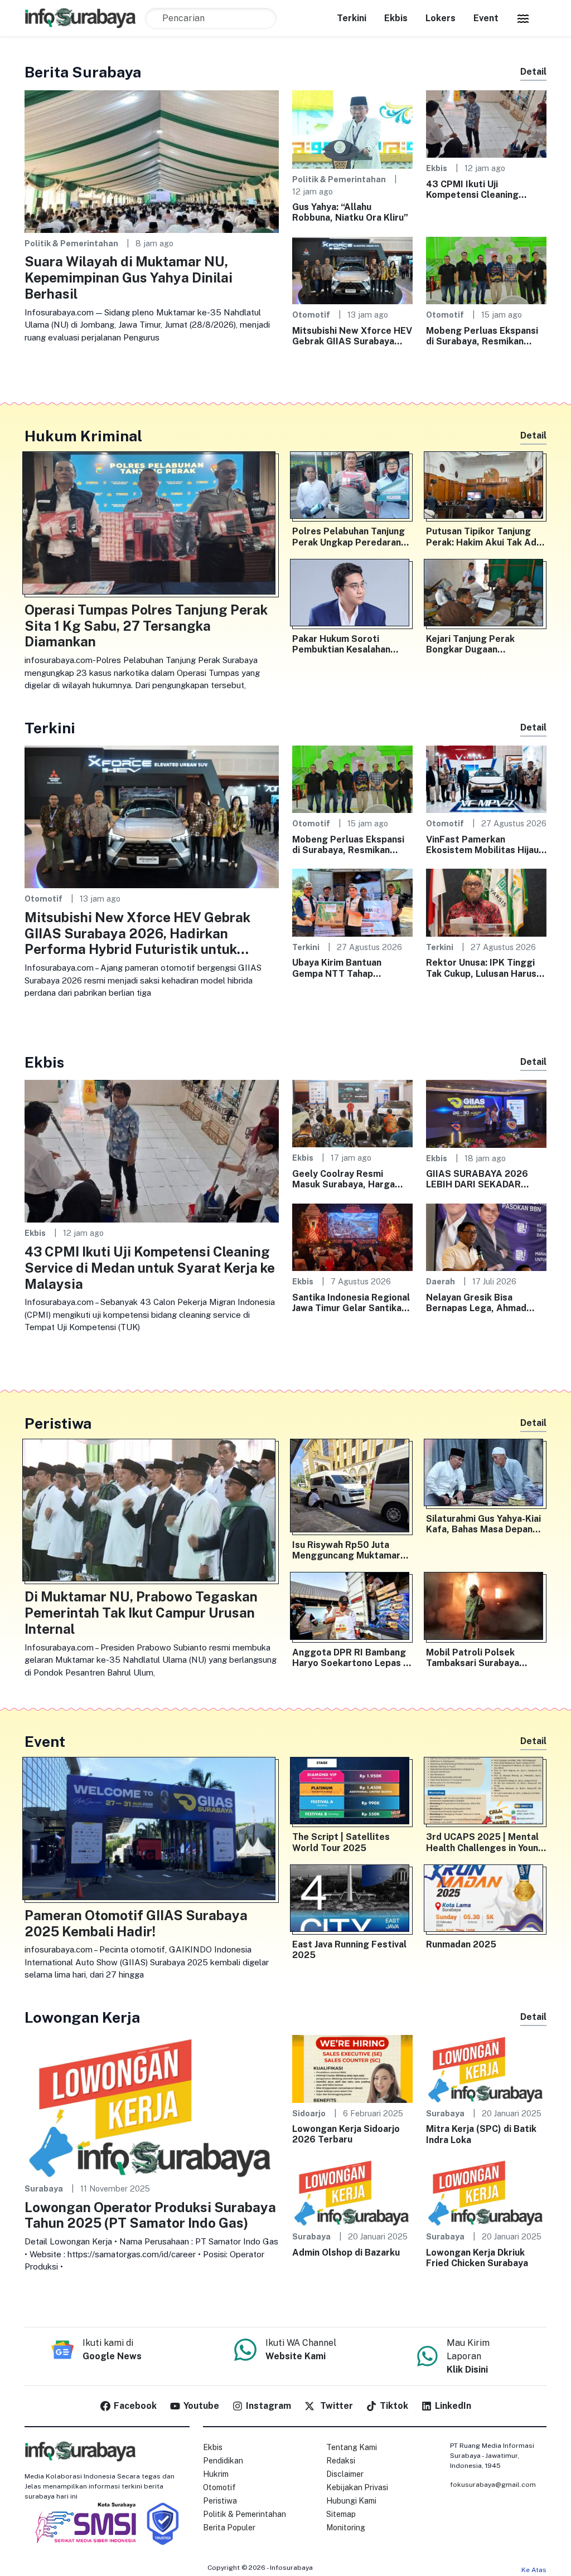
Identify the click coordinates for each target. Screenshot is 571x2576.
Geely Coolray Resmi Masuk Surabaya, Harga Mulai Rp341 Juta (343, 1179)
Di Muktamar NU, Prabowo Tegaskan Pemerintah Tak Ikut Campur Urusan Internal (141, 1613)
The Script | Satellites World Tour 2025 (341, 1842)
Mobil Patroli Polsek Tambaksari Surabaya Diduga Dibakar (473, 1658)
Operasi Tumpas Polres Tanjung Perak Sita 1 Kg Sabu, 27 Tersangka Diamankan (146, 626)
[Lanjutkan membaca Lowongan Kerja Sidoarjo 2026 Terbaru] (352, 2068)
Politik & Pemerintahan (71, 243)
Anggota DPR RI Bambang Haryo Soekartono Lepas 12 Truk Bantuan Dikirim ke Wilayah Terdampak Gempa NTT (352, 1658)
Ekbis (396, 18)
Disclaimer (345, 2474)
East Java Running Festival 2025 (349, 1950)
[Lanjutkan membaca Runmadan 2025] (486, 1901)
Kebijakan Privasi (357, 2487)
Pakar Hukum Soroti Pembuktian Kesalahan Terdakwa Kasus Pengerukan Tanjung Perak (350, 644)
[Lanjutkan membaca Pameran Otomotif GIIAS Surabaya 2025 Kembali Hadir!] (152, 1831)
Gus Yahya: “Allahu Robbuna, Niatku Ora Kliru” (350, 212)
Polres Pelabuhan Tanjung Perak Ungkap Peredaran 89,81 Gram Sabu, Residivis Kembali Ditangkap (351, 537)
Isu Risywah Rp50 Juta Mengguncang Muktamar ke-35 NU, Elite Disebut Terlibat (346, 1550)
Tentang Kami (352, 2447)
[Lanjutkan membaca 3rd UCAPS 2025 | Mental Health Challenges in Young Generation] (486, 1793)
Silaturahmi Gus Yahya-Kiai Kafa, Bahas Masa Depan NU (483, 1524)
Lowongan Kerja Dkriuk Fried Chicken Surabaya (477, 2258)
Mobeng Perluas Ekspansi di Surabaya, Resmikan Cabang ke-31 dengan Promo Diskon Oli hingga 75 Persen (486, 336)
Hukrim (216, 2474)
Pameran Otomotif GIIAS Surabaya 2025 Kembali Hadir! (136, 1923)
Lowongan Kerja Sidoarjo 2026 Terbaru (346, 2134)
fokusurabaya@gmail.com (493, 2485)
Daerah (441, 1281)
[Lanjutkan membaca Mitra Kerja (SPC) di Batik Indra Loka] (486, 2068)
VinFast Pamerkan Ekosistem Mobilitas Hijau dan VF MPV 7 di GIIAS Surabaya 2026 (482, 845)
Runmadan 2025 (461, 1944)
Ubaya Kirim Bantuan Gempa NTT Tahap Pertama (337, 968)
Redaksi (341, 2461)
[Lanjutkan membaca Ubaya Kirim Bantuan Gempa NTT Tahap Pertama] (352, 902)
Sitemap (341, 2514)
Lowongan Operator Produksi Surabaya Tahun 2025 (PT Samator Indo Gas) (150, 2215)
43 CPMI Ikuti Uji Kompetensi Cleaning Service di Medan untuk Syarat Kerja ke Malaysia (480, 189)
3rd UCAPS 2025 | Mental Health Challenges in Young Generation (485, 1842)
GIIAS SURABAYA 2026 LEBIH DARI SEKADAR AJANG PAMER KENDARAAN (477, 1179)
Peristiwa (220, 2501)
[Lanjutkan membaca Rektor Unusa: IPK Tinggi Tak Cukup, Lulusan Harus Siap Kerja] (486, 902)
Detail (533, 72)
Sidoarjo (309, 2113)
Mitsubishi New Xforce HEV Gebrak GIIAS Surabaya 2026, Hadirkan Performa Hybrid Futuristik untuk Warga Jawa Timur (352, 336)
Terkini (352, 18)
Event (486, 18)
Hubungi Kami (351, 2501)
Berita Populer (229, 2528)
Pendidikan (223, 2461)
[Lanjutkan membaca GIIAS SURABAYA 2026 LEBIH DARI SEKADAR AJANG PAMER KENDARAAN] (486, 1113)
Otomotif (311, 315)
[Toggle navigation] (523, 18)
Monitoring (346, 2528)
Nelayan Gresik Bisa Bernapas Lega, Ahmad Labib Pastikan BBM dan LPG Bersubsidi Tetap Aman (478, 1303)
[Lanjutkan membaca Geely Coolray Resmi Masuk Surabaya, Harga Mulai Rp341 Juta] (352, 1113)
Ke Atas (534, 2570)
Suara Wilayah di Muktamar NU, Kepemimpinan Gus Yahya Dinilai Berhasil (129, 277)
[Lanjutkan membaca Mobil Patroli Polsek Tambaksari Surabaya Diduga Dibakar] (486, 1608)
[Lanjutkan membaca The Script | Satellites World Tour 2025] (352, 1793)
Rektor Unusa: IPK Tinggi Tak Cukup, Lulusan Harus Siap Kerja (481, 968)
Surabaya (44, 2188)
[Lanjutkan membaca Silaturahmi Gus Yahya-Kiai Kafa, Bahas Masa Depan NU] (486, 1475)
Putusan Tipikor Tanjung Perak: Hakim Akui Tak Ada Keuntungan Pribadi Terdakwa (484, 537)
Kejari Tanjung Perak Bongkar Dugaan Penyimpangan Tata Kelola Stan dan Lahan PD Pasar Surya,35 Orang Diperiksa (484, 644)
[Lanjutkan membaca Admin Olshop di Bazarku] (352, 2192)
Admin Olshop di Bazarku (346, 2253)
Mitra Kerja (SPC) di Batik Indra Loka (481, 2134)
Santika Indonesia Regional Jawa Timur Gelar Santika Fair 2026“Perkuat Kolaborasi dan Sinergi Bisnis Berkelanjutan (351, 1303)
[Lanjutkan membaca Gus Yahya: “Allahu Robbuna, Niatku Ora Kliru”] (352, 128)
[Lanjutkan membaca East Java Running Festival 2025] (352, 1901)
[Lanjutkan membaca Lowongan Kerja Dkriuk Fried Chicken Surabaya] (486, 2192)
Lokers (441, 18)
